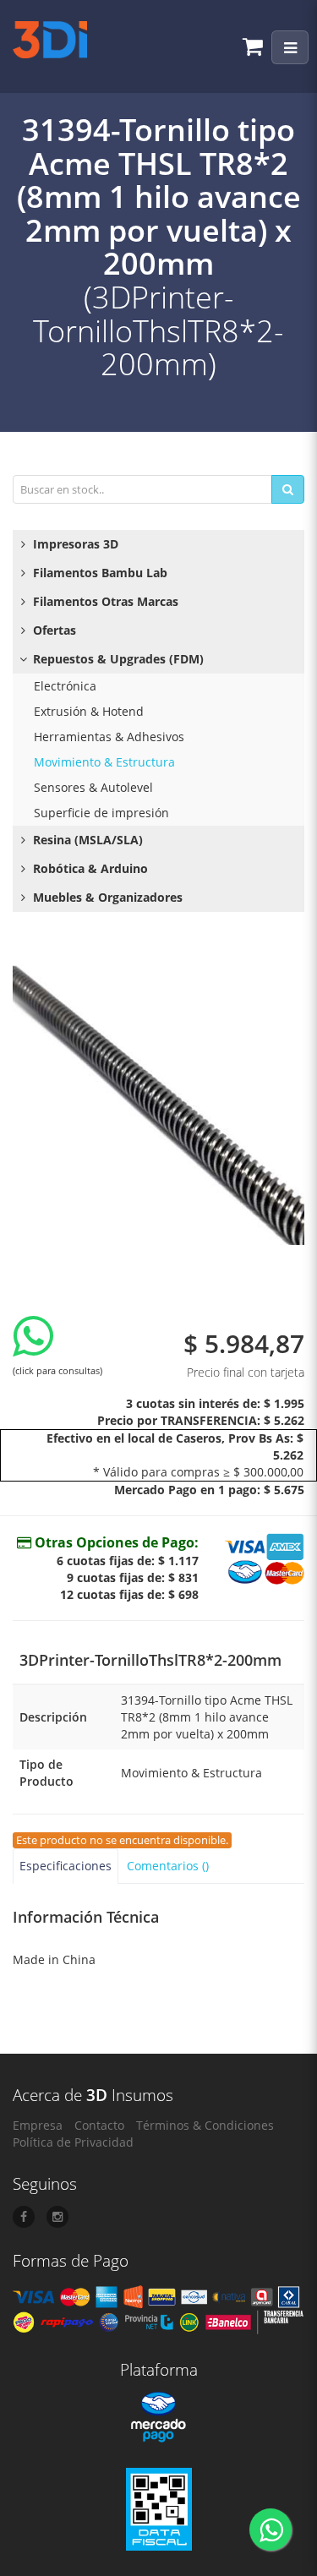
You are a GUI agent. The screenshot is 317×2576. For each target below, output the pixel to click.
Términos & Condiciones (205, 2125)
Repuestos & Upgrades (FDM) (117, 659)
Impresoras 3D (74, 544)
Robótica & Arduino (89, 868)
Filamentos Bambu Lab (98, 573)
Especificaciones (66, 1866)
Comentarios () (168, 1866)
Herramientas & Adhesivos (109, 737)
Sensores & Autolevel (93, 787)
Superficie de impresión (101, 813)
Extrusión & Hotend (89, 711)
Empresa (38, 2125)
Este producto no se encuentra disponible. (122, 1840)
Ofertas (53, 630)
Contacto (99, 2125)
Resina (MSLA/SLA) (86, 840)
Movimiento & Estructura (104, 762)
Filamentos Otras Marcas (104, 601)
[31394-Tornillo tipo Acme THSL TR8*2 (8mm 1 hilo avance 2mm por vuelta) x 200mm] (158, 1099)
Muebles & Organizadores (106, 897)
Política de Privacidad (73, 2142)
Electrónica (65, 686)
